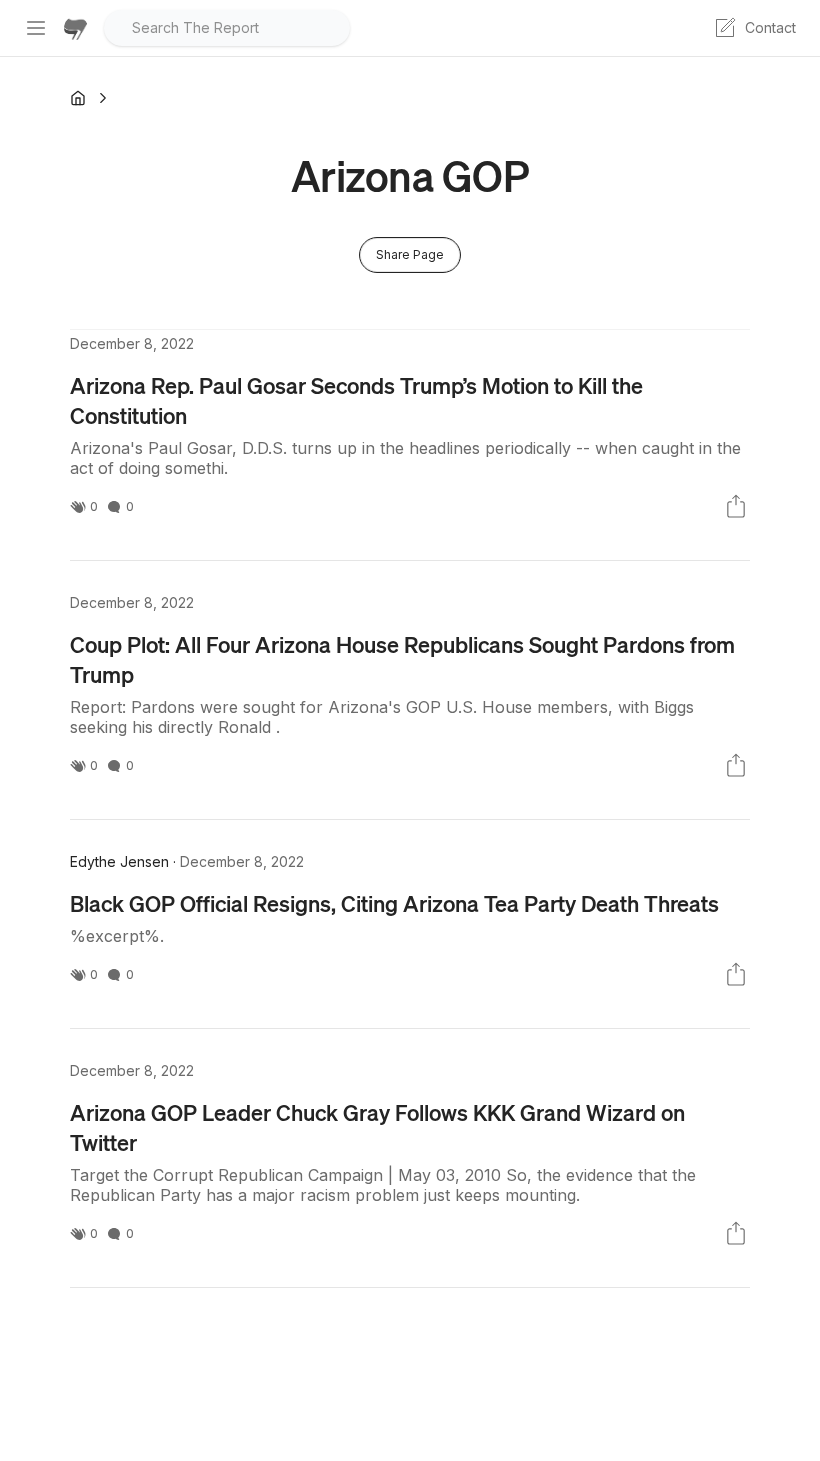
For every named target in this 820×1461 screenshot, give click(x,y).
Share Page (410, 254)
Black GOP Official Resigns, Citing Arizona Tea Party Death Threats (394, 903)
